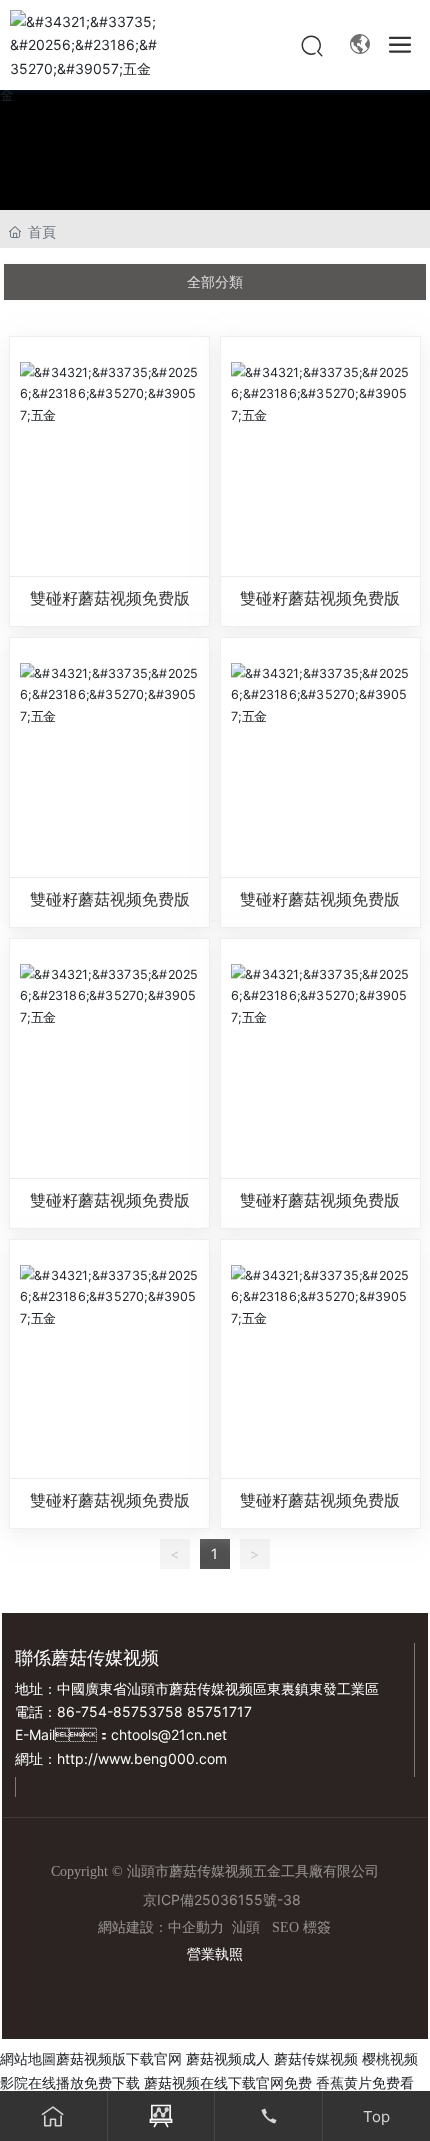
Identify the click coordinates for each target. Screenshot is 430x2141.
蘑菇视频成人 (228, 2058)
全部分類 (215, 282)
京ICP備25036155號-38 (222, 1899)
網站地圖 (28, 2058)
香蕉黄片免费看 (365, 2082)
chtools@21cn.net (169, 1734)
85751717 (219, 1711)
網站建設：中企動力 (161, 1927)
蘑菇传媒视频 (316, 2058)
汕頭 (246, 1927)
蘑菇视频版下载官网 (119, 2058)
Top (376, 2116)
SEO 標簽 (301, 1927)
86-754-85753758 (120, 1711)
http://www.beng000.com (142, 1758)
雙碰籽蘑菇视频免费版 (110, 598)
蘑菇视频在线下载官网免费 (228, 2082)
